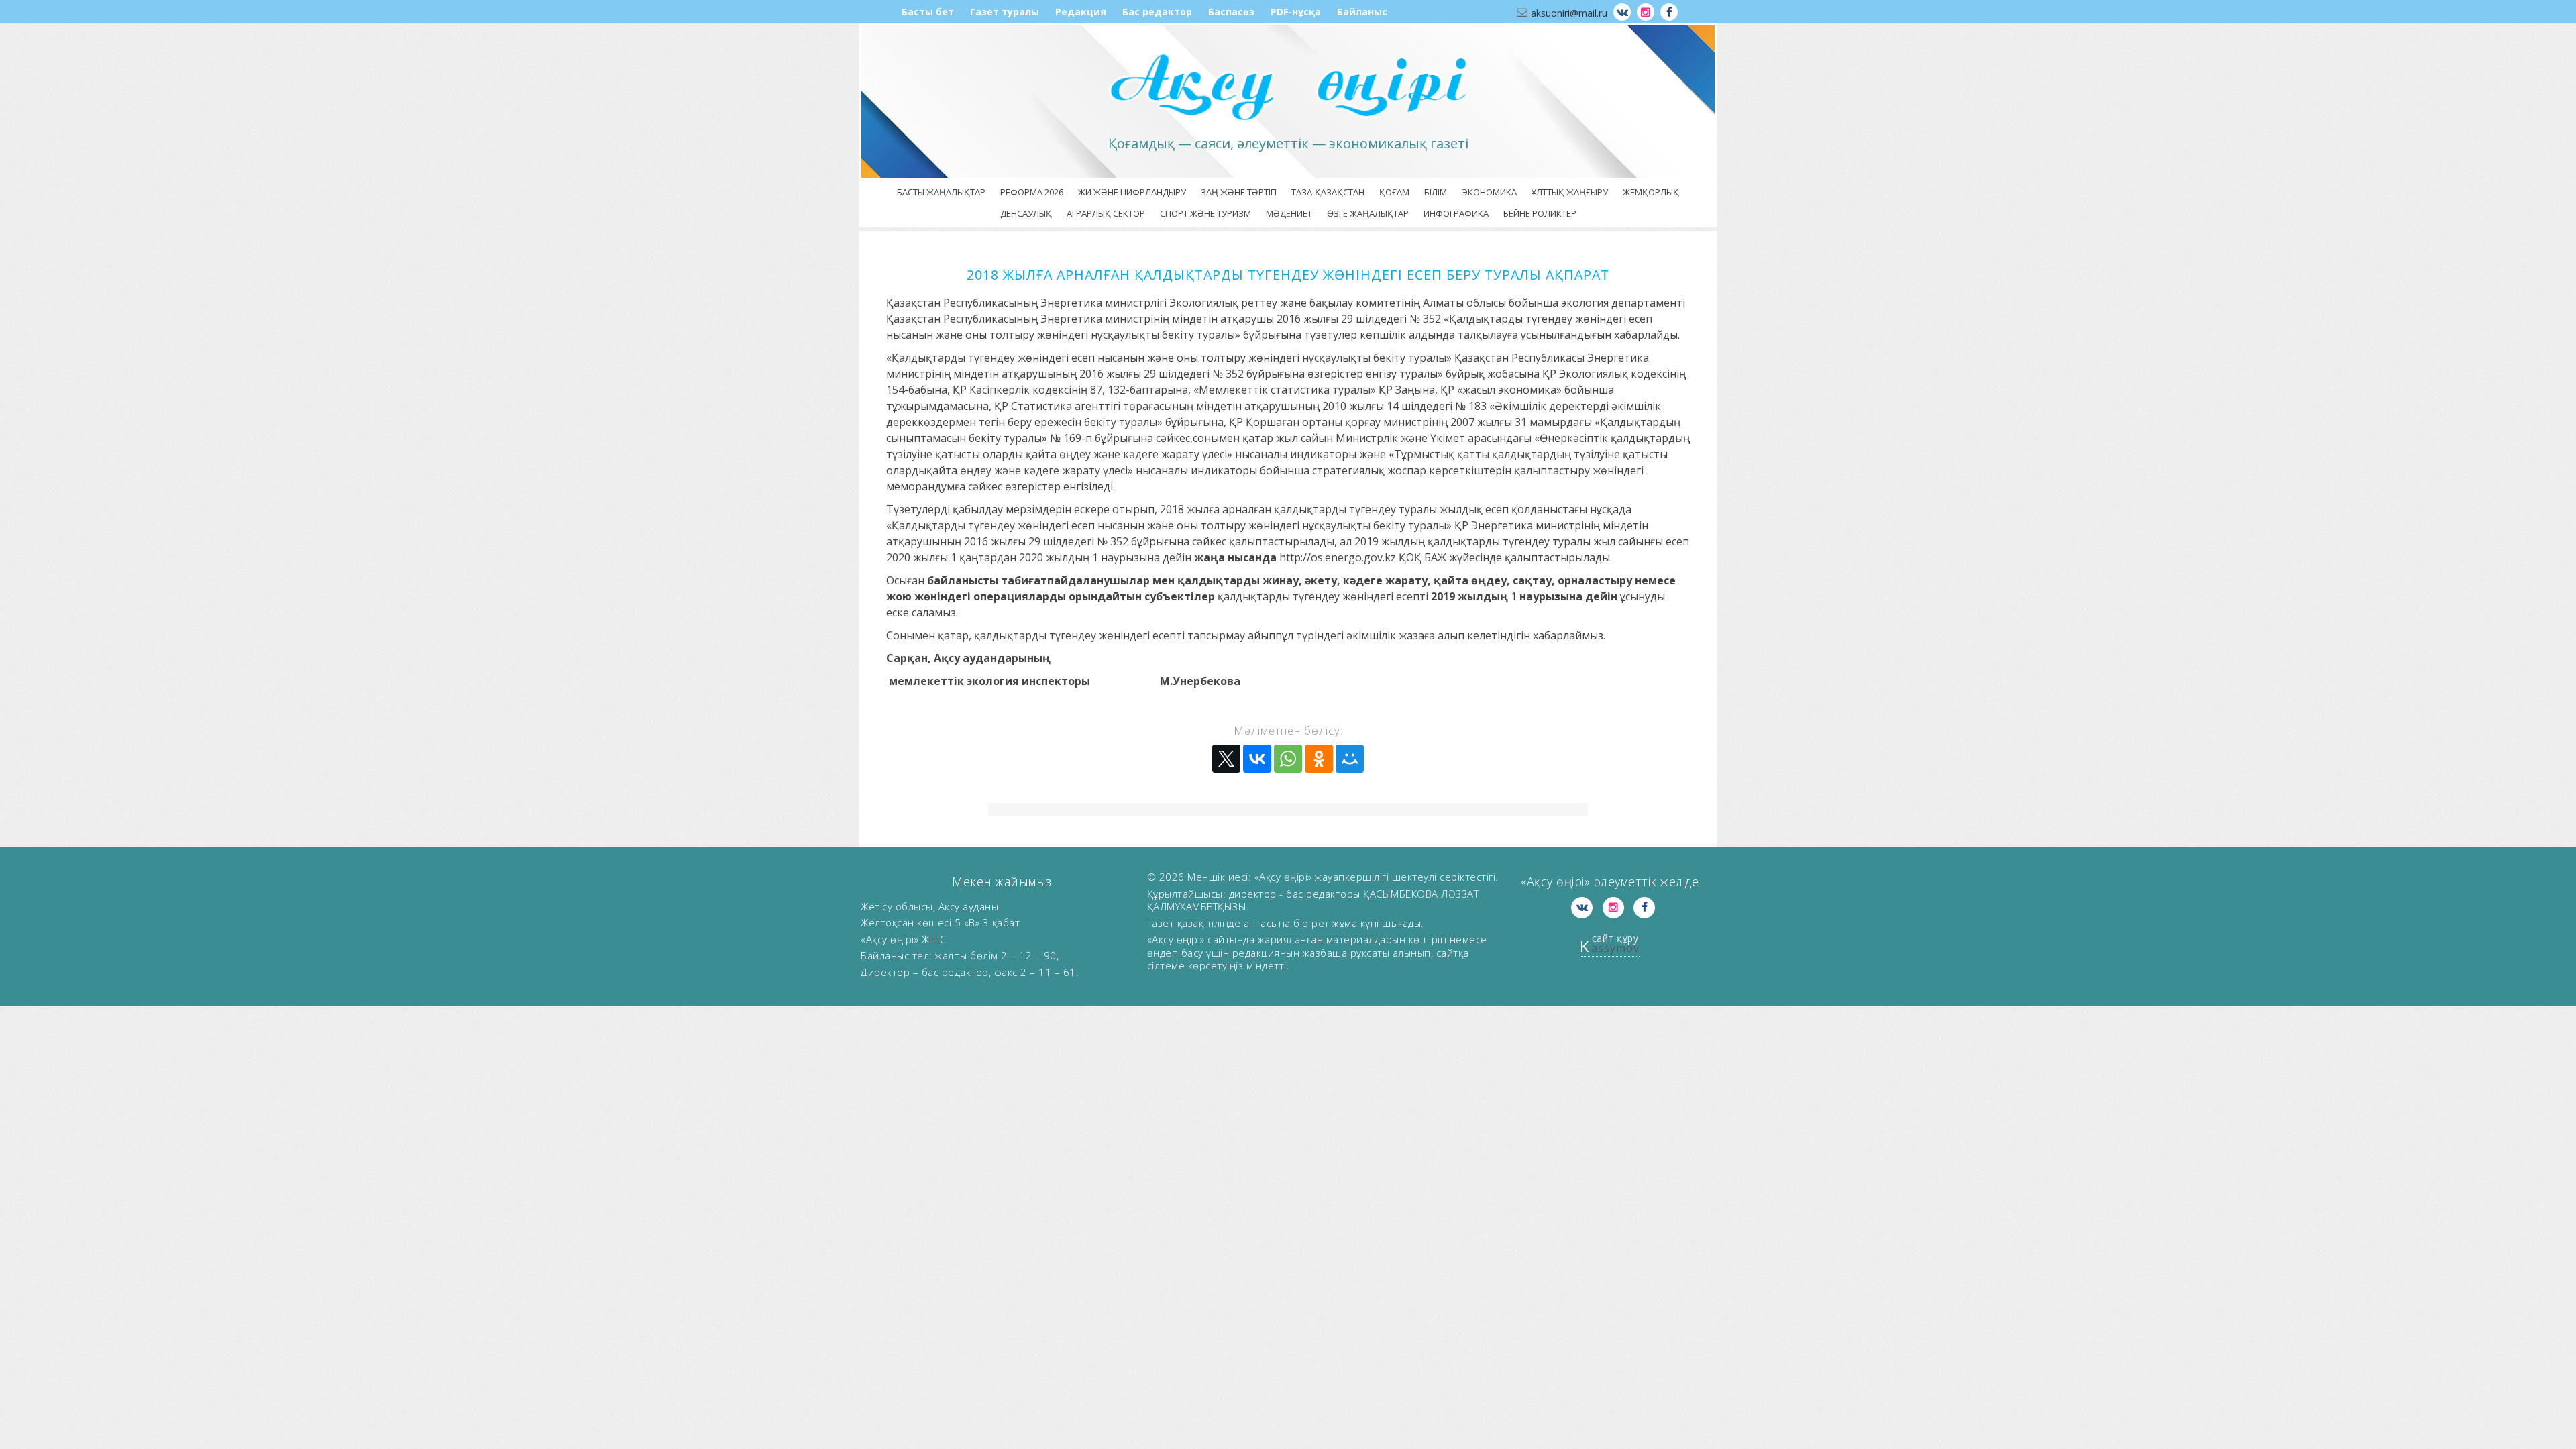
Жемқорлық (1651, 192)
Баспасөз (1231, 12)
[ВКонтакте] (1257, 759)
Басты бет (928, 12)
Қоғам (1394, 192)
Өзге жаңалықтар (1368, 213)
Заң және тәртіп (1239, 192)
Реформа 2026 (1032, 192)
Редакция (1081, 12)
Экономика (1489, 192)
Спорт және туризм (1205, 213)
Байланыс (1362, 12)
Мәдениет (1289, 213)
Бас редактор (1157, 12)
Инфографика (1456, 213)
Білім (1436, 192)
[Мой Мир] (1350, 759)
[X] (1226, 759)
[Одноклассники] (1319, 759)
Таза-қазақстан (1328, 192)
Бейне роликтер (1540, 213)
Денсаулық (1026, 213)
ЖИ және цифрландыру (1132, 192)
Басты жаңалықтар (941, 192)
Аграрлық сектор (1106, 213)
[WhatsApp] (1288, 759)
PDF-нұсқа (1296, 12)
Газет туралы (1005, 12)
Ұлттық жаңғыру (1570, 192)
